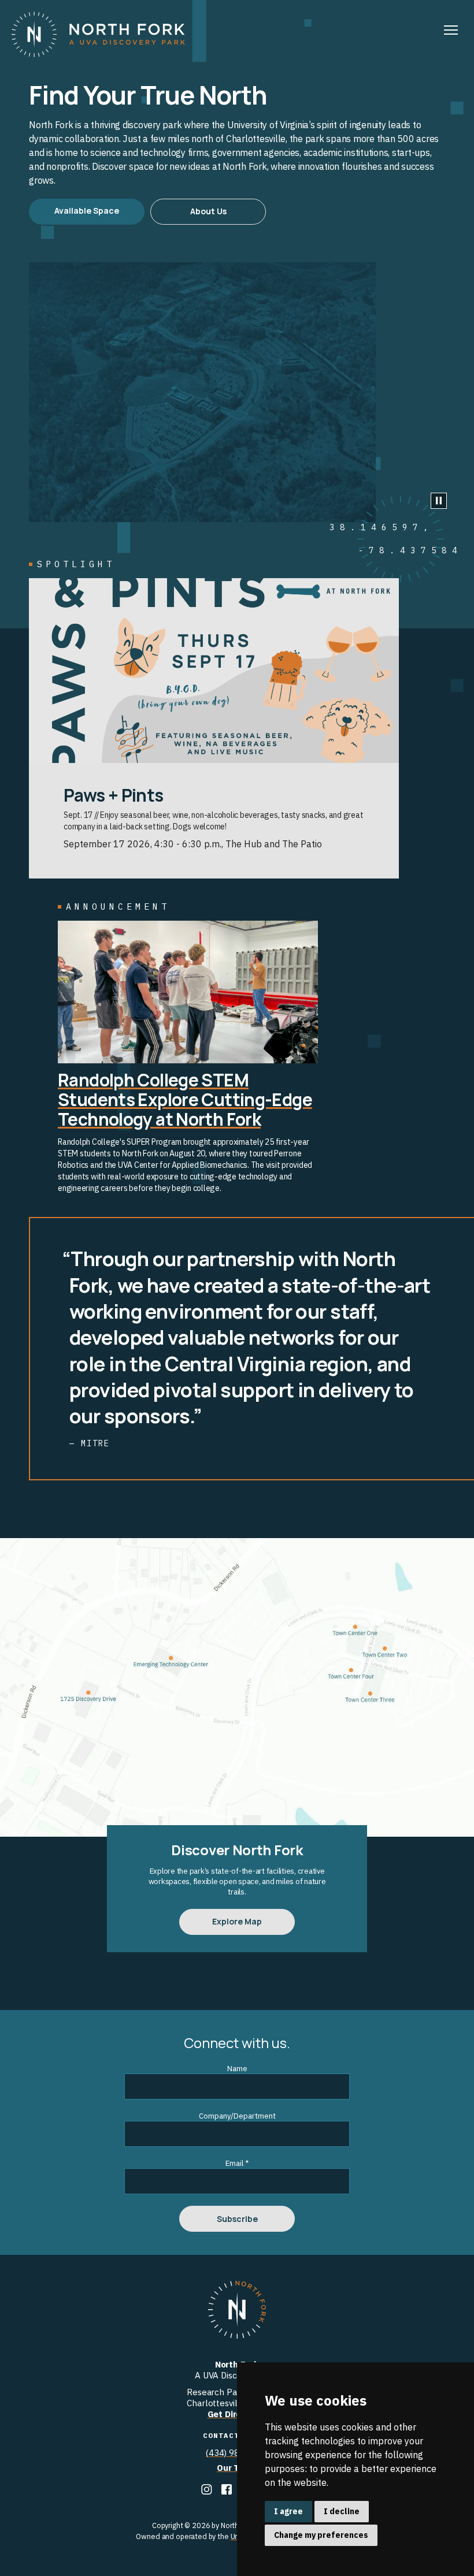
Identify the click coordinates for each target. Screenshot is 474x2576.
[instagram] (208, 2491)
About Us (208, 211)
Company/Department (237, 2116)
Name (237, 2069)
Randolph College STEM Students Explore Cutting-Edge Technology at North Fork (185, 1099)
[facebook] (228, 2491)
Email (237, 2163)
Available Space (87, 211)
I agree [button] (288, 2511)
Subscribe (237, 2219)
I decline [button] (342, 2511)
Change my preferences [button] (321, 2535)
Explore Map (237, 1921)
